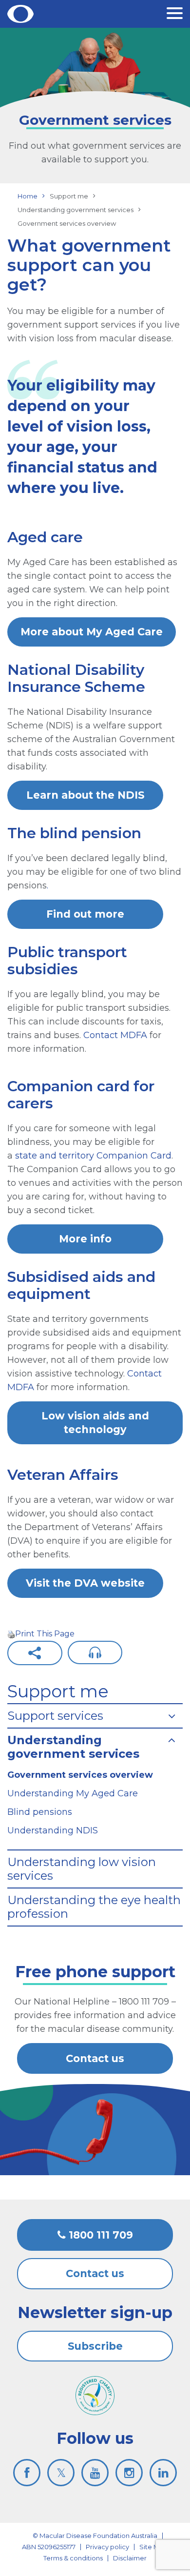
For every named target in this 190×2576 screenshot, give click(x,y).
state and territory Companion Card (93, 1156)
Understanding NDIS (53, 1830)
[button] (175, 15)
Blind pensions (40, 1812)
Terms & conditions (73, 2558)
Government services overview (80, 1775)
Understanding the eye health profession (94, 1907)
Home (28, 196)
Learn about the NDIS (85, 795)
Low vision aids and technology (95, 1423)
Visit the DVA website (85, 1583)
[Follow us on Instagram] (129, 2473)
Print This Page (45, 1634)
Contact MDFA (115, 1035)
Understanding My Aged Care (73, 1793)
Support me (58, 1691)
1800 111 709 (99, 2235)
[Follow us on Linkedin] (163, 2473)
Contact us (95, 2058)
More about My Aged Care (92, 632)
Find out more (85, 914)
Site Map (153, 2547)
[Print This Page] (11, 1634)
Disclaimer (130, 2558)
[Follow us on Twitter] (61, 2473)
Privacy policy (107, 2547)
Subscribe (95, 2346)
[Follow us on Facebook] (27, 2473)
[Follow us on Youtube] (95, 2473)
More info (85, 1239)
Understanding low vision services (82, 1869)
